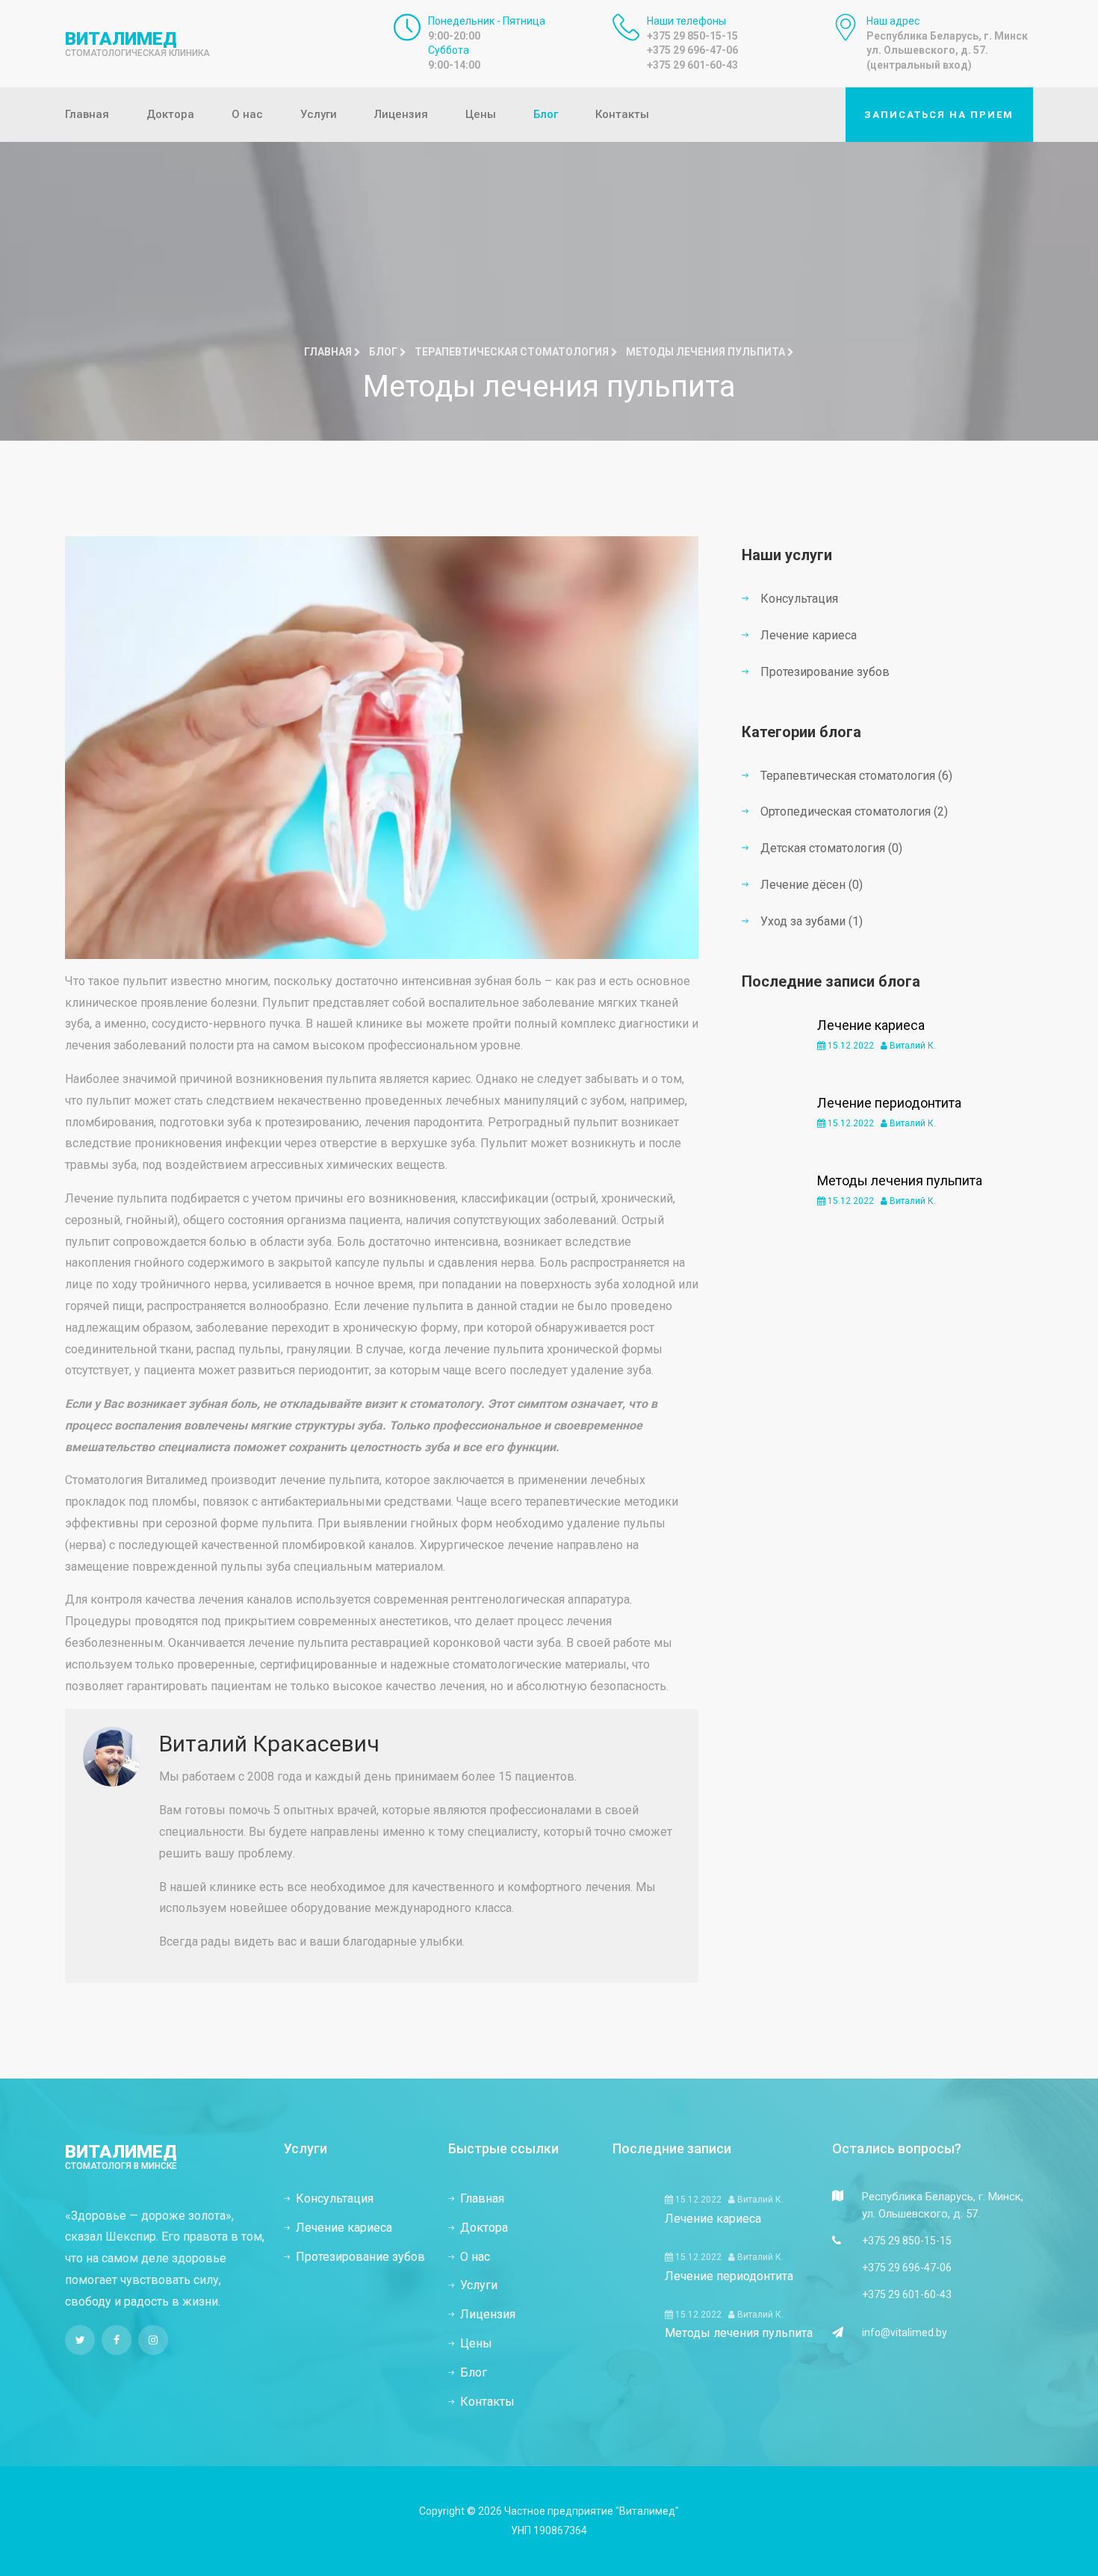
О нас (247, 114)
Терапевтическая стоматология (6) (856, 776)
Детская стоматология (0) (831, 848)
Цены (481, 114)
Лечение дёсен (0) (812, 885)
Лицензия (401, 114)
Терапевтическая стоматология (513, 352)
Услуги (319, 114)
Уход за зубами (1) (812, 921)
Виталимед (137, 43)
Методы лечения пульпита (900, 1180)
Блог (546, 114)
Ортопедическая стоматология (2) (854, 811)
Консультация (799, 599)
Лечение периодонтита (889, 1103)
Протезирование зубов (825, 672)
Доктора (170, 114)
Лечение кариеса (809, 635)
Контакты (622, 114)
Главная (87, 114)
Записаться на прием (939, 115)
